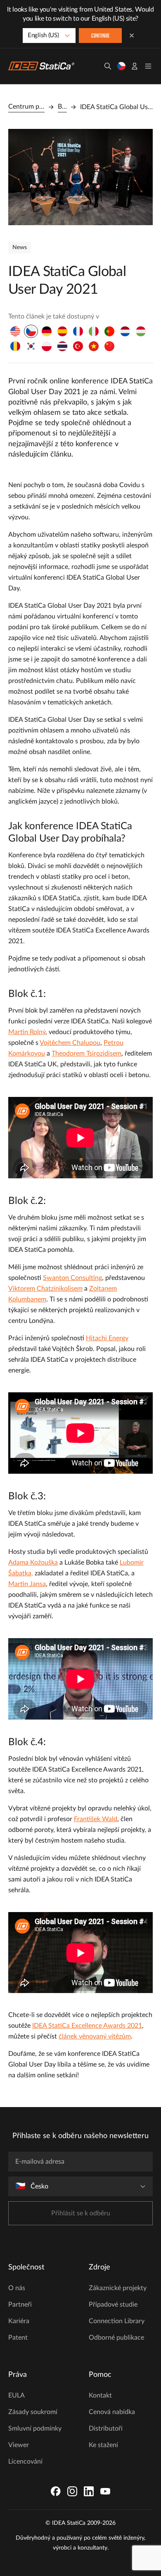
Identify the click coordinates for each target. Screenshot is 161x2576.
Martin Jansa (27, 1584)
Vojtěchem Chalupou (70, 1043)
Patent (18, 2338)
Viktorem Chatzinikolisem (45, 1289)
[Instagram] (72, 2491)
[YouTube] (105, 2491)
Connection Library (117, 2321)
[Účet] (135, 66)
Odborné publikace (116, 2338)
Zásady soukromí (33, 2412)
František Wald (96, 1819)
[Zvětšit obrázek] (80, 177)
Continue (101, 36)
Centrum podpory (26, 107)
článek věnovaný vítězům (95, 2036)
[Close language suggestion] (132, 36)
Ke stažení (103, 2445)
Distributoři (106, 2429)
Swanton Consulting (72, 1278)
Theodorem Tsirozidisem (86, 1054)
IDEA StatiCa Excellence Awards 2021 (87, 2026)
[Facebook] (56, 2491)
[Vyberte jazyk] (121, 66)
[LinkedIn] (89, 2491)
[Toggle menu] (148, 66)
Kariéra (19, 2321)
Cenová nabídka (112, 2412)
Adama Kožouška (33, 1563)
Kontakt (100, 2395)
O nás (17, 2288)
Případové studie (113, 2305)
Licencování (25, 2462)
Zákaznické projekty (118, 2288)
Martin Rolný (27, 1032)
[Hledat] (108, 66)
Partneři (20, 2305)
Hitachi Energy (107, 1338)
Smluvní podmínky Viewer (35, 2437)
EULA (17, 2395)
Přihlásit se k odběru (81, 2213)
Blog (62, 107)
